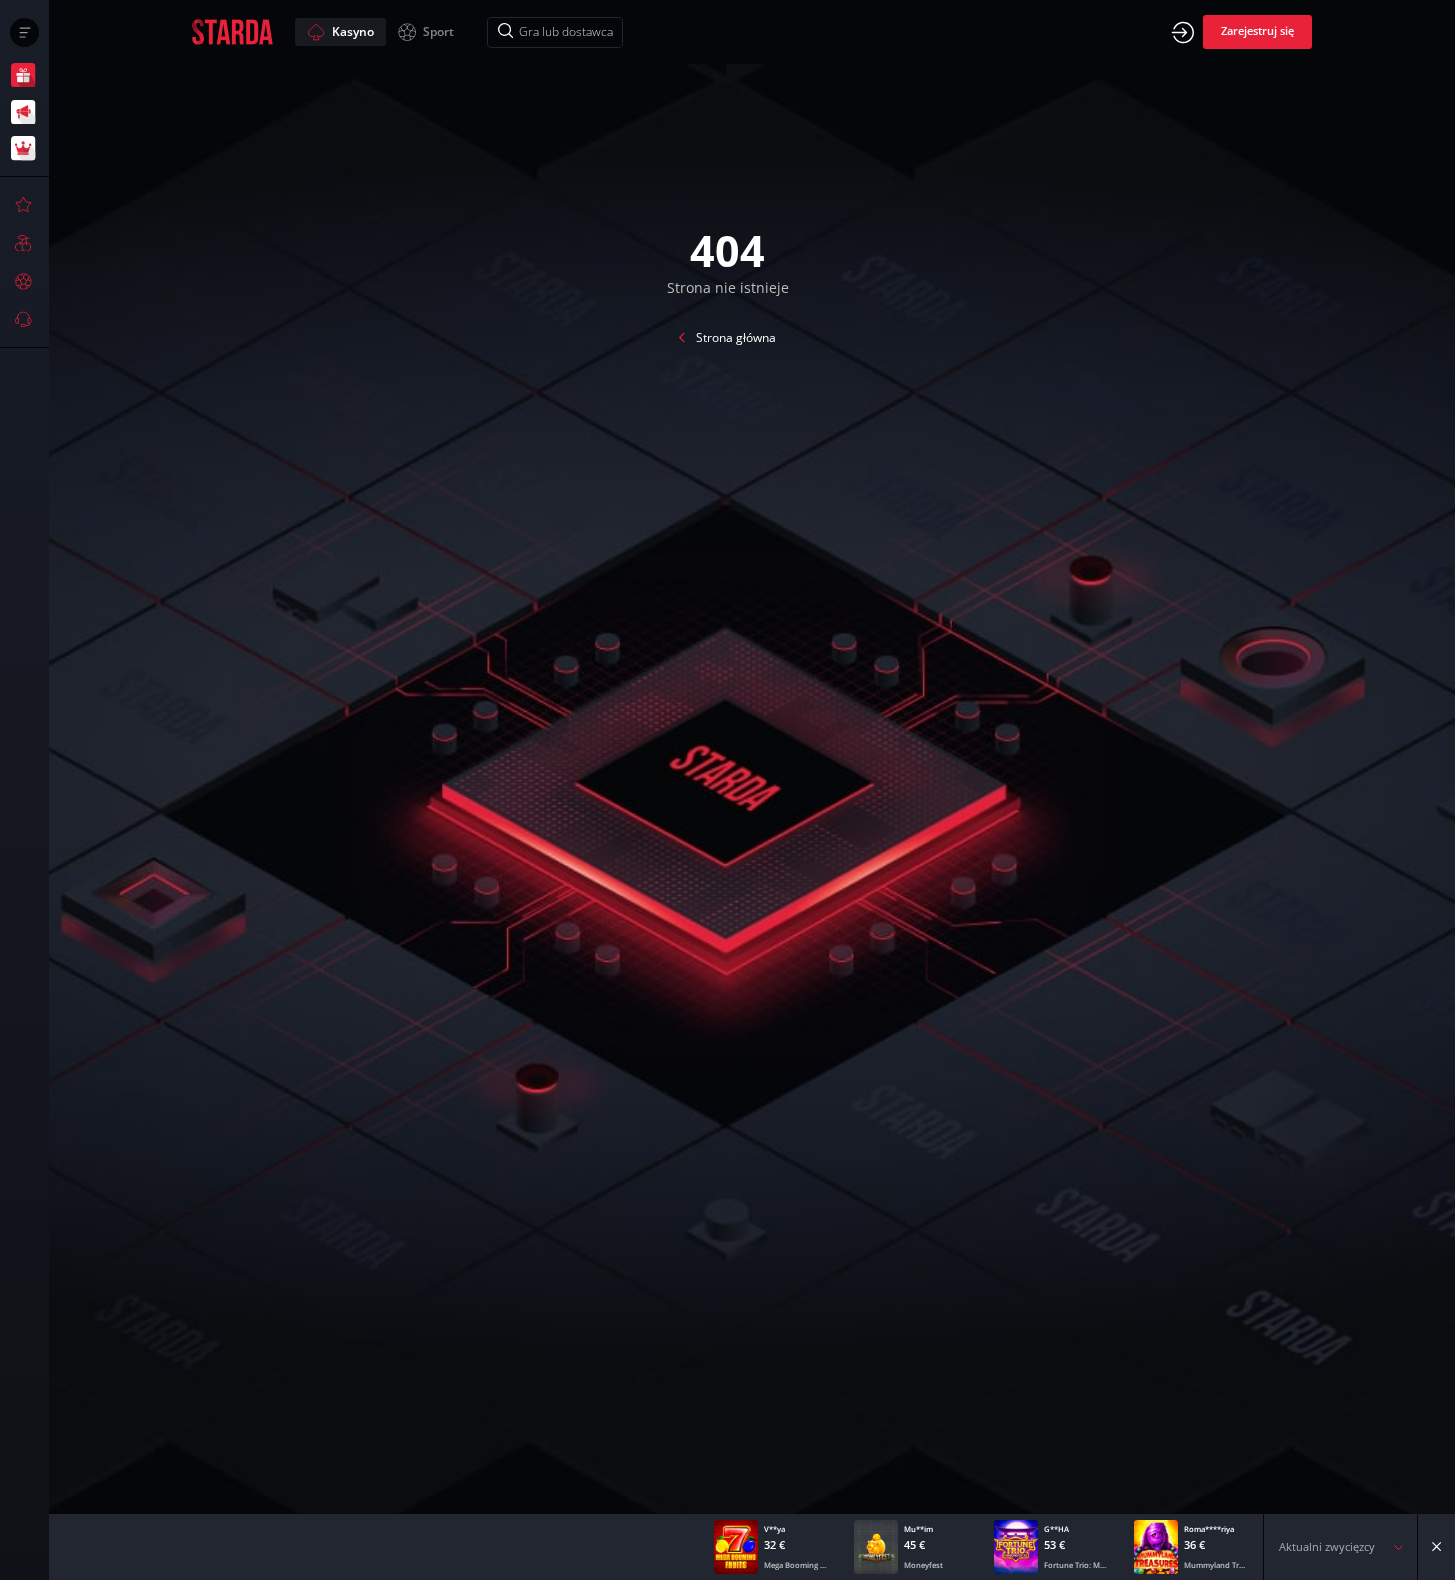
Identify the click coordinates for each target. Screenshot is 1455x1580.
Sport (438, 31)
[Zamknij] (1436, 1547)
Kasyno (353, 31)
